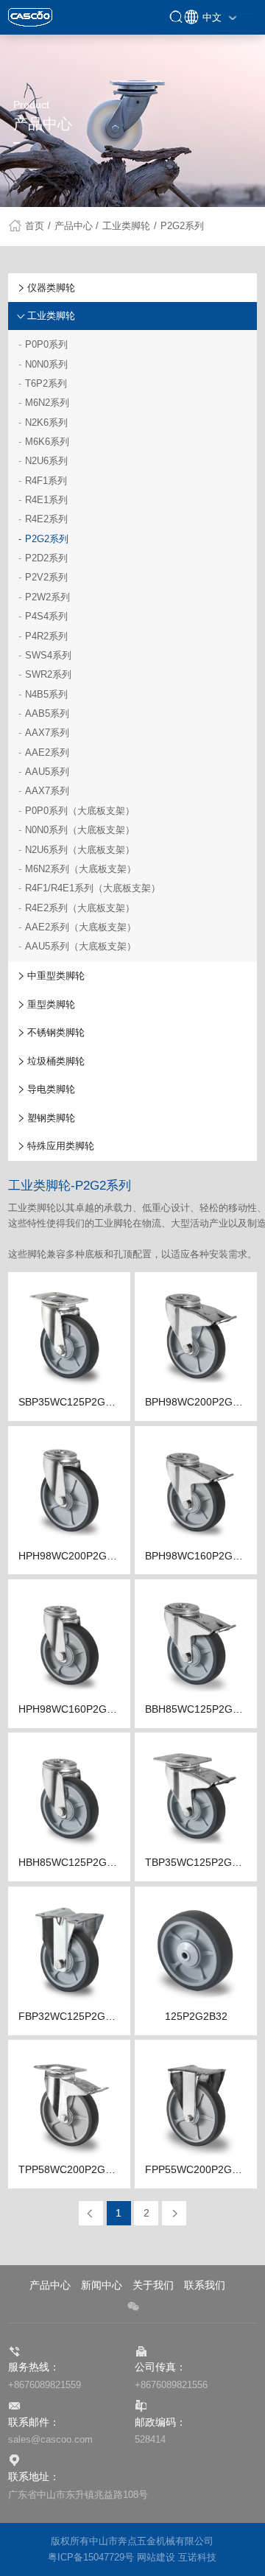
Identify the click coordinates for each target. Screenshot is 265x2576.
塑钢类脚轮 (51, 1118)
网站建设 (156, 2558)
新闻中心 (102, 2285)
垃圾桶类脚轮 (56, 1061)
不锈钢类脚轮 (56, 1032)
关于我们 (153, 2285)
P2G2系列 (182, 226)
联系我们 (205, 2285)
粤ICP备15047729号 (91, 2558)
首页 (38, 226)
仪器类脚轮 (51, 288)
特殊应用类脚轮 (61, 1146)
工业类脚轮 (130, 226)
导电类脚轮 (51, 1089)
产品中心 (77, 226)
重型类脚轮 (51, 1004)
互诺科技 (197, 2558)
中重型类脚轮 (56, 976)
